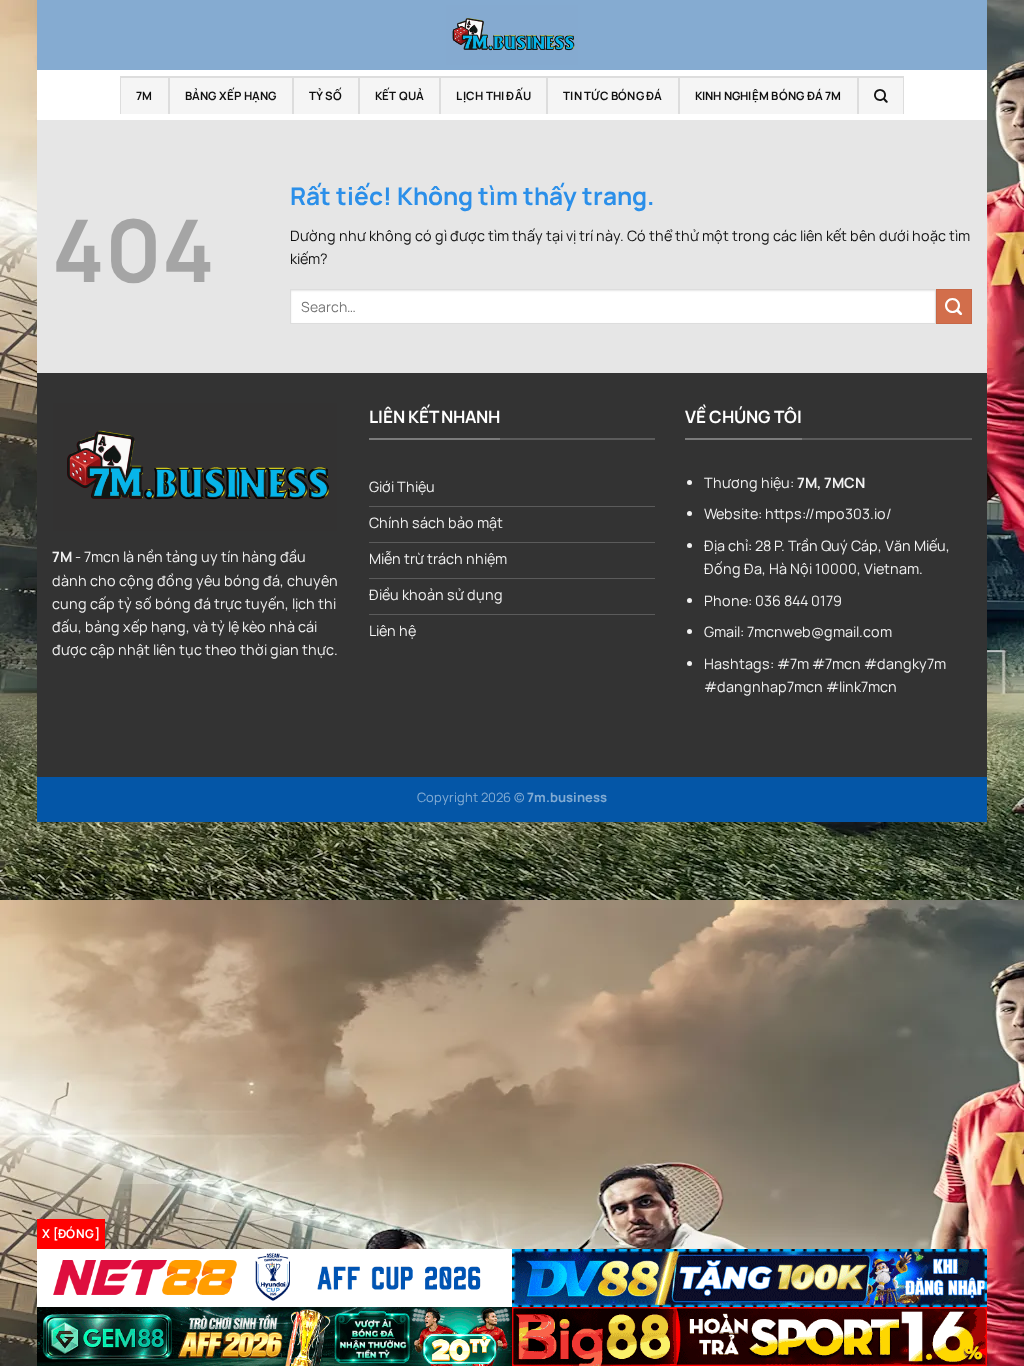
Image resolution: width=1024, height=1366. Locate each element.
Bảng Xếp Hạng (231, 95)
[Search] (881, 95)
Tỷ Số (326, 95)
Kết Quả (400, 95)
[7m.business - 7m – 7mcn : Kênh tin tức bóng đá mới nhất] (512, 35)
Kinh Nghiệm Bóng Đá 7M (768, 95)
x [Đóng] (71, 1233)
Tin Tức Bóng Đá (612, 95)
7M (144, 95)
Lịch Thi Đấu (493, 95)
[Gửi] (954, 307)
